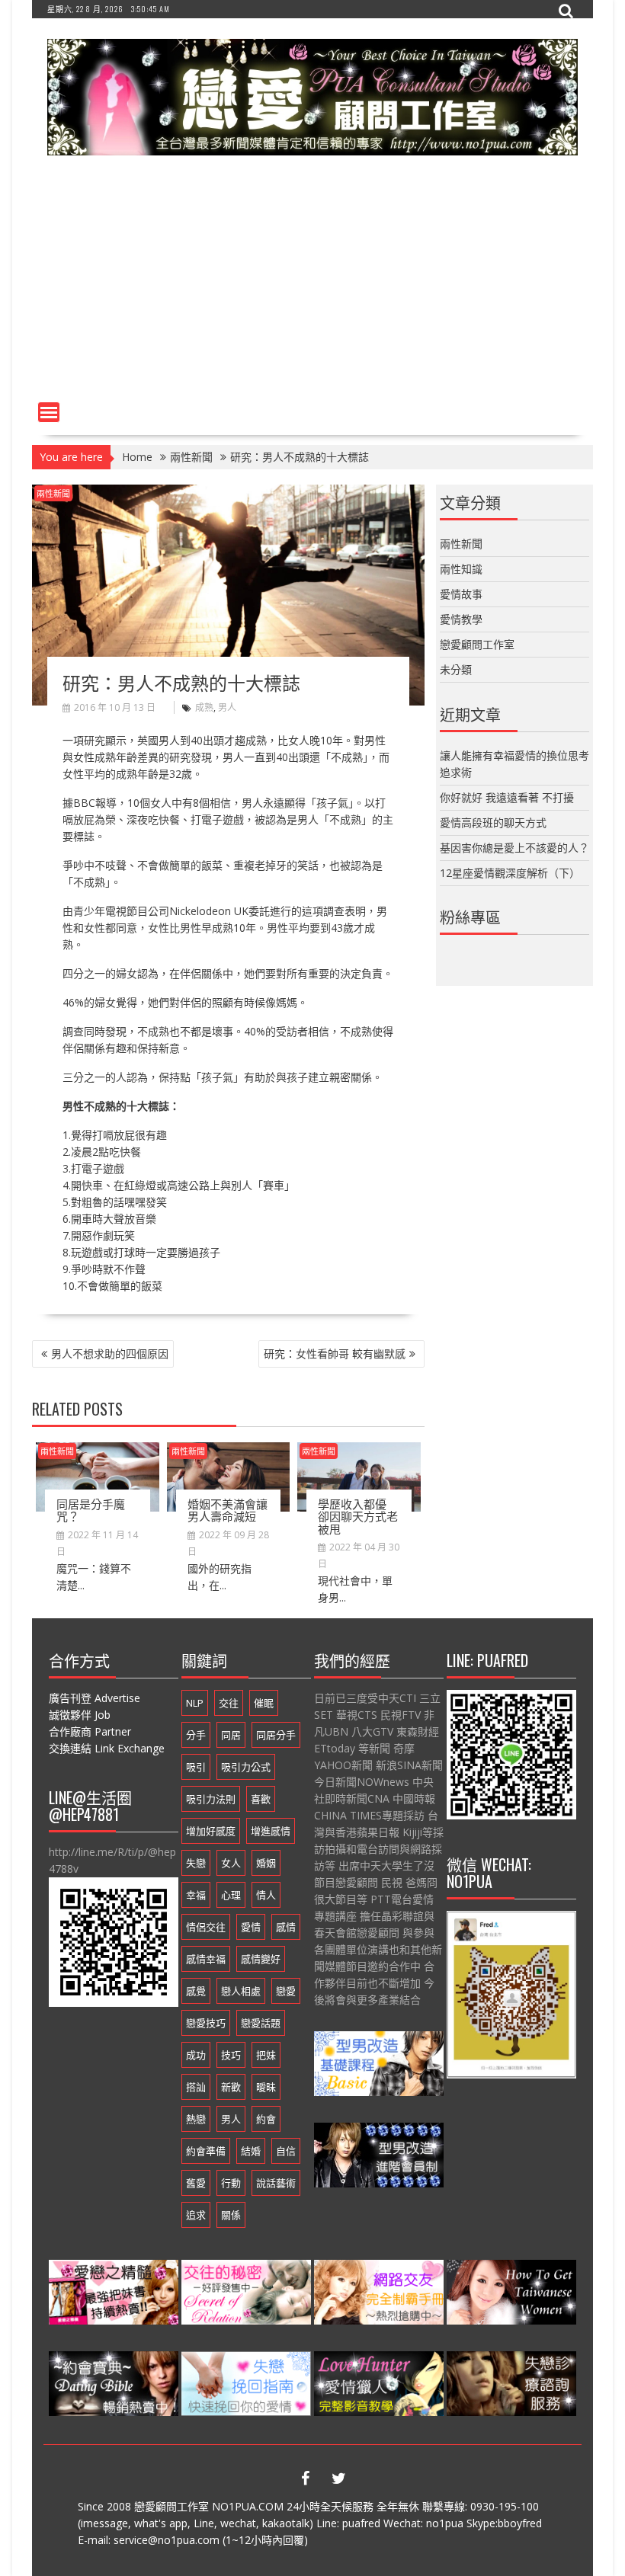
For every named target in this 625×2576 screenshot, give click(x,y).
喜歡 (261, 1799)
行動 (231, 2183)
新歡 (231, 2087)
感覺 (196, 1991)
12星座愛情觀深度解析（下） (510, 873)
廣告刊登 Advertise (95, 1698)
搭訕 (196, 2087)
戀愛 (286, 1991)
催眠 (264, 1703)
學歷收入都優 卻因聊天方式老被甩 (358, 1516)
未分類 (456, 669)
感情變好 (261, 1959)
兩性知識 (461, 569)
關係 (231, 2215)
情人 (266, 1895)
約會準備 (206, 2151)
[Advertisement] (312, 281)
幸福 (196, 1895)
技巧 (231, 2055)
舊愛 (196, 2183)
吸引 (196, 1767)
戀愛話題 (261, 2023)
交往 (229, 1703)
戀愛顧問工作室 (477, 644)
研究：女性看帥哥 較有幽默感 (335, 1354)
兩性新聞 (53, 493)
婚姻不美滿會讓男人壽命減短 (228, 1510)
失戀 (196, 1863)
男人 (227, 707)
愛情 (251, 1927)
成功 (196, 2055)
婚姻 (266, 1863)
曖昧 (266, 2087)
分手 (196, 1735)
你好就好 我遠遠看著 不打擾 (507, 797)
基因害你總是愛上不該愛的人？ (514, 848)
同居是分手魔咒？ (91, 1510)
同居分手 (276, 1735)
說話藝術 (276, 2183)
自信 (286, 2151)
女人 (231, 1863)
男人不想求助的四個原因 (110, 1354)
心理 (231, 1895)
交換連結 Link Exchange (107, 1748)
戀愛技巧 (206, 2023)
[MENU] (49, 412)
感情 (286, 1927)
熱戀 (196, 2119)
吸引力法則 (211, 1799)
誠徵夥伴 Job (80, 1715)
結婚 (251, 2151)
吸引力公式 (246, 1767)
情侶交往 (206, 1927)
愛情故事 (461, 594)
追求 (196, 2215)
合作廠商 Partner (90, 1731)
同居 (231, 1735)
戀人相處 (241, 1991)
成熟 (204, 707)
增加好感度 (211, 1831)
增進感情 (271, 1831)
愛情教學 (461, 619)
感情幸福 (206, 1959)
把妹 (266, 2055)
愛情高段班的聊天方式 (493, 822)
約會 (266, 2119)
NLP (195, 1703)
